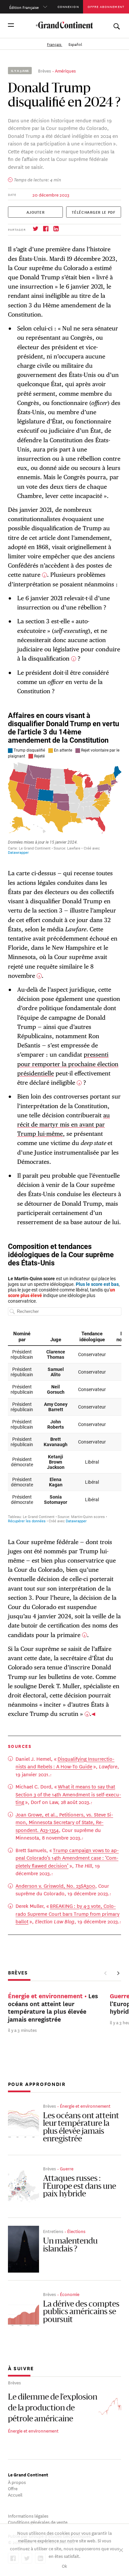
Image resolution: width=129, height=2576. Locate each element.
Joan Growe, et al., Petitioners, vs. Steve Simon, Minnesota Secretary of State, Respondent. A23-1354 (64, 1822)
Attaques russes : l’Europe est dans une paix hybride (80, 2187)
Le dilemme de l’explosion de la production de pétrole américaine (53, 2408)
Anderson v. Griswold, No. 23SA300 (55, 1886)
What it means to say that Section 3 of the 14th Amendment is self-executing (68, 1794)
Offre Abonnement (106, 6)
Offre (13, 2488)
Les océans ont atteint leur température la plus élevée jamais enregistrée (81, 2128)
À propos (17, 2482)
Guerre (67, 2168)
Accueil (15, 2494)
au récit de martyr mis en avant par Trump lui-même (64, 1124)
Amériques (65, 70)
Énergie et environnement (85, 2106)
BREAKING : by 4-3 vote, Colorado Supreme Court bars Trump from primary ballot (67, 1913)
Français (55, 44)
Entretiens (53, 2231)
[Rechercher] (116, 25)
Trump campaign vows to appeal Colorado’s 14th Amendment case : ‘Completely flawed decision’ (67, 1858)
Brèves (44, 70)
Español (75, 44)
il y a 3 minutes (22, 2030)
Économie (70, 2294)
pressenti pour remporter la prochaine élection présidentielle (68, 1064)
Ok (64, 2566)
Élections (76, 2231)
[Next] (118, 1973)
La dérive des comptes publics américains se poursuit (81, 2312)
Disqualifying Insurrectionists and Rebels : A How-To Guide (65, 1763)
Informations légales (28, 2515)
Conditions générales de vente (38, 2522)
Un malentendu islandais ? (70, 2246)
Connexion (68, 6)
